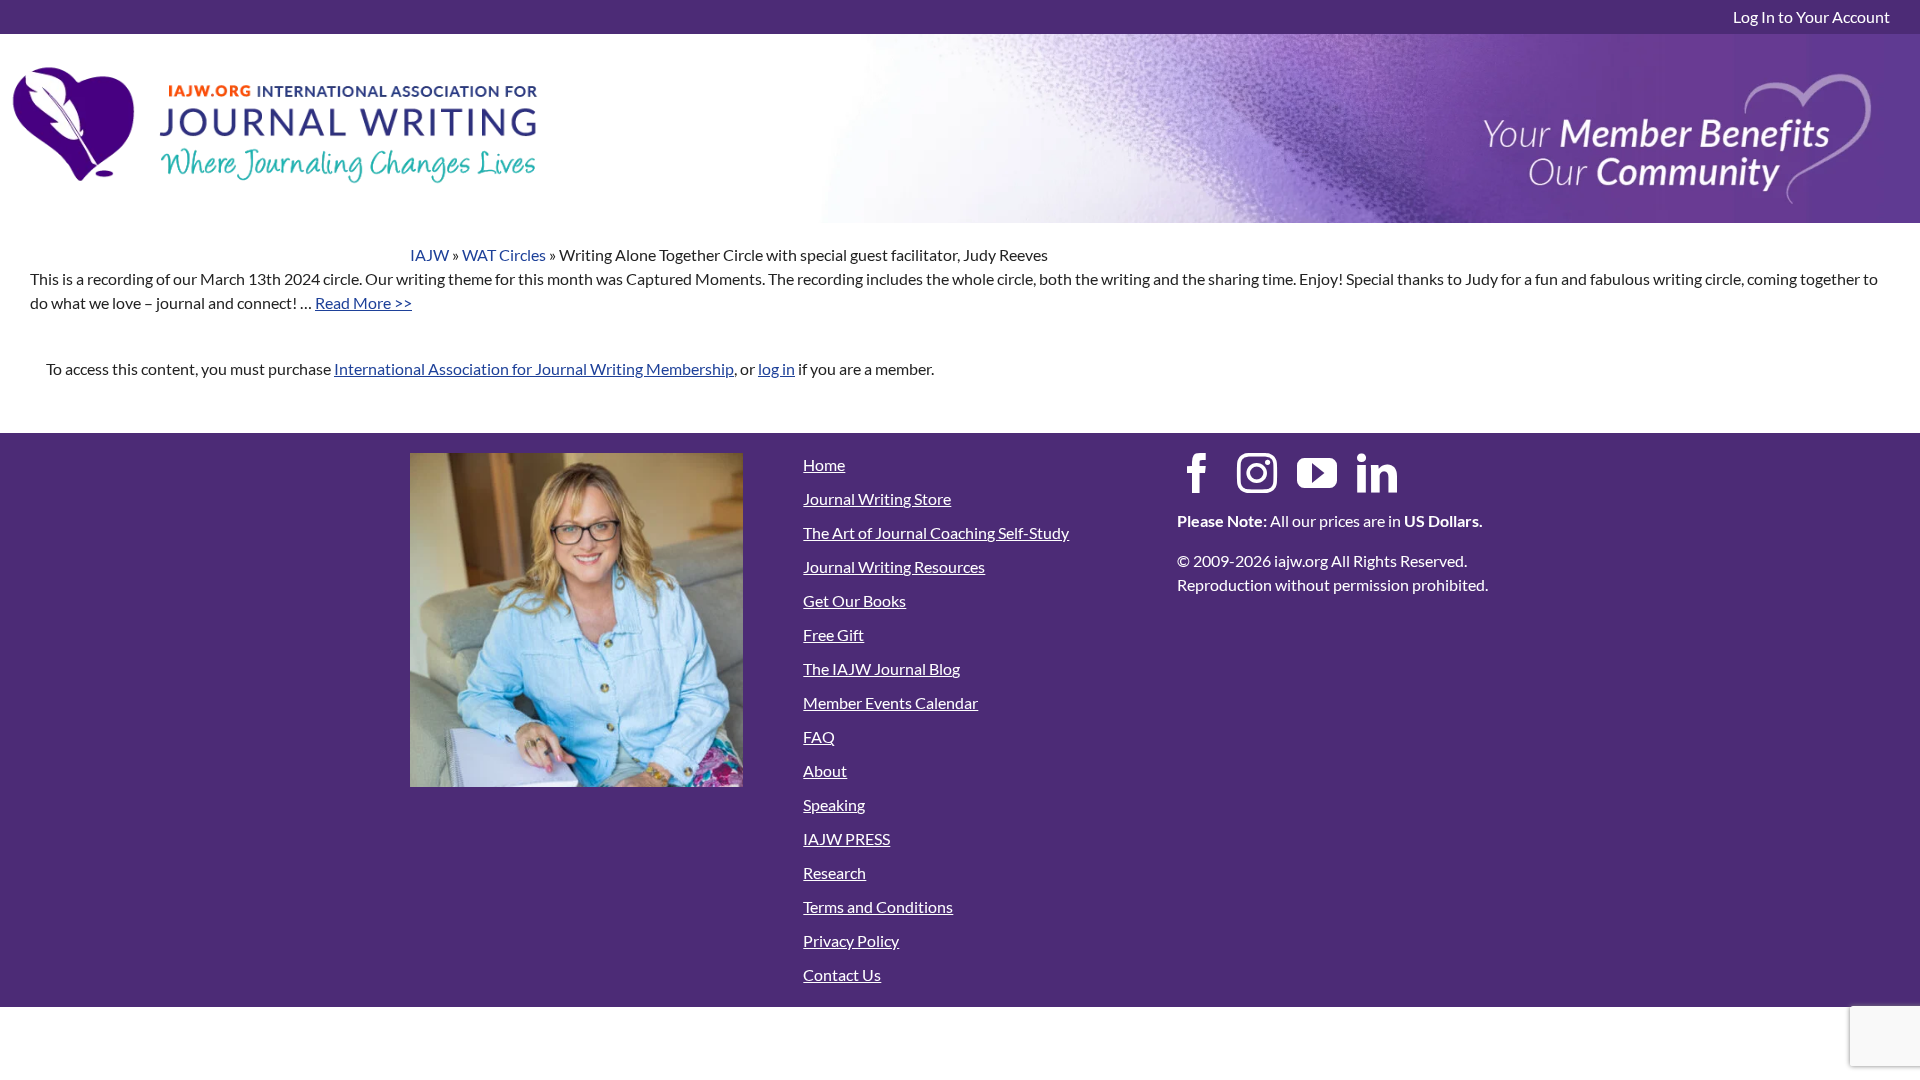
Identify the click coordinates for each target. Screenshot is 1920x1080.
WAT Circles (504, 254)
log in (776, 368)
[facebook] (1197, 473)
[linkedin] (1377, 473)
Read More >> (363, 302)
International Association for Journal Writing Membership (534, 368)
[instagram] (1257, 473)
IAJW (429, 254)
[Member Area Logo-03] (275, 61)
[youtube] (1317, 473)
